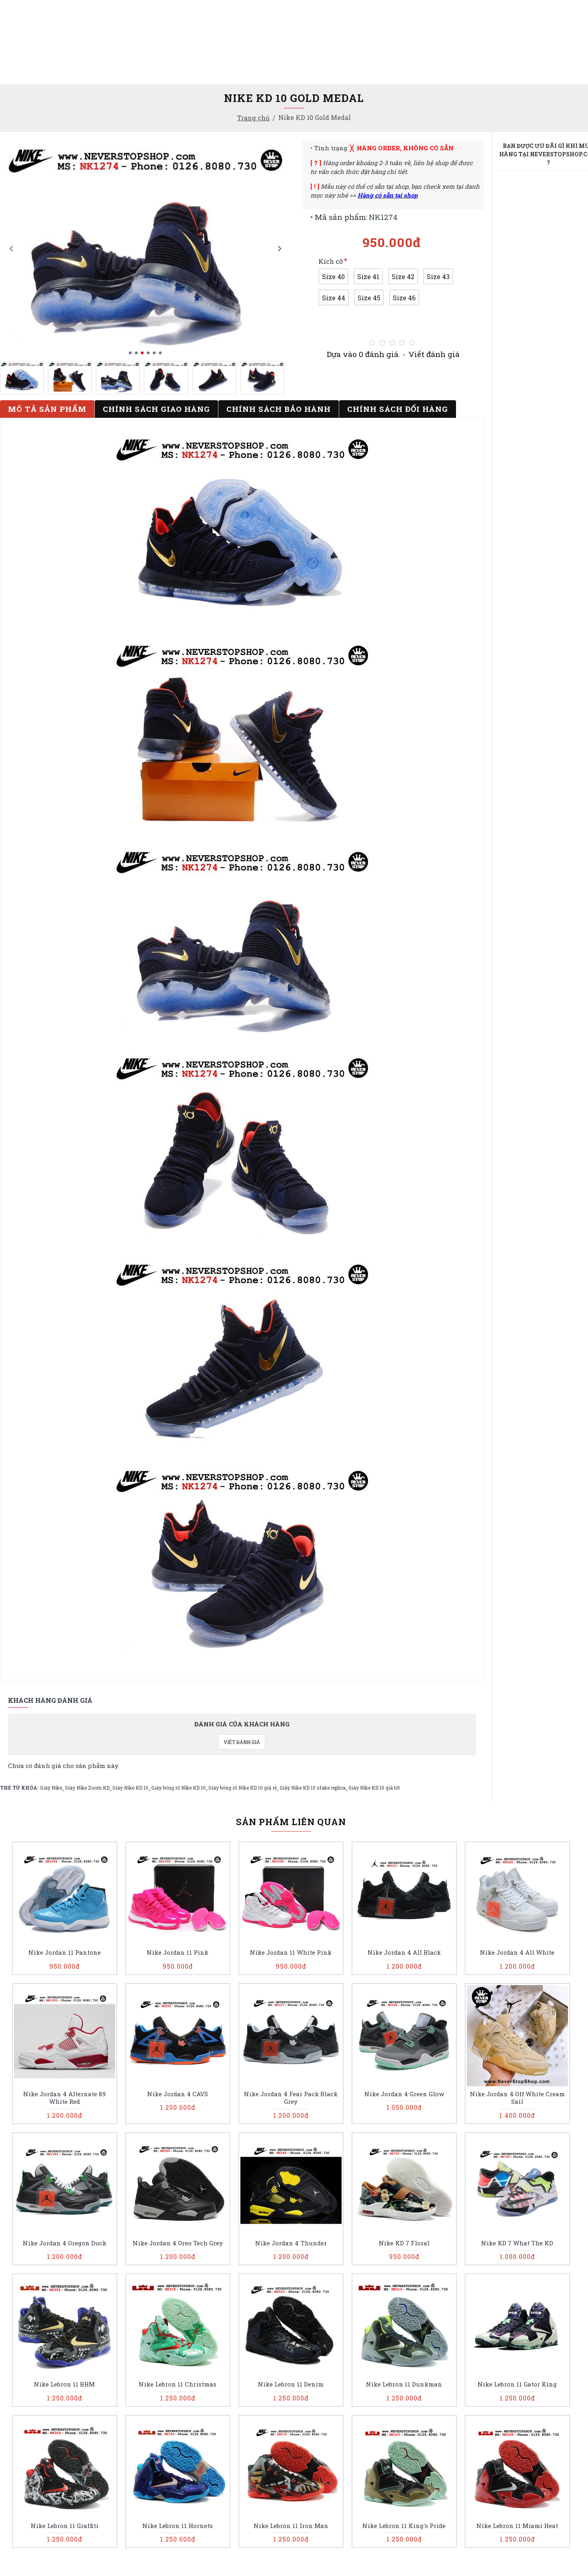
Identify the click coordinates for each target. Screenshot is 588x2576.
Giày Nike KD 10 (130, 1788)
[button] (11, 248)
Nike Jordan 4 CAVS (178, 2094)
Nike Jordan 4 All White (517, 1952)
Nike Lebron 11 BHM (64, 2384)
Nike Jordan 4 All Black (404, 1952)
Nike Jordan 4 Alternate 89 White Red (64, 2098)
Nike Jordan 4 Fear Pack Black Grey (291, 2098)
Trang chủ (253, 118)
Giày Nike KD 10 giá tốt (374, 1788)
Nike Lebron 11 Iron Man (291, 2526)
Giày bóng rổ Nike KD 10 (178, 1788)
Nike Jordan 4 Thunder (291, 2243)
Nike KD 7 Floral (404, 2243)
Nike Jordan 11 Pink (178, 1952)
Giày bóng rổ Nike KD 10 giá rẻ (243, 1788)
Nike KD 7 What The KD (517, 2243)
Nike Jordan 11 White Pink (291, 1952)
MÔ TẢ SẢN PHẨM (47, 409)
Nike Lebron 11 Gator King (517, 2384)
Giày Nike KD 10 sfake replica (313, 1788)
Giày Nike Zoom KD (87, 1788)
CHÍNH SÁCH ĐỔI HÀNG (398, 409)
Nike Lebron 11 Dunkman (404, 2384)
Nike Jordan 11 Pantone (65, 1952)
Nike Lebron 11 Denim (291, 2384)
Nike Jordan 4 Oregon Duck (65, 2243)
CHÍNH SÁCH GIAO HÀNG (156, 409)
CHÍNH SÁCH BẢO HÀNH (279, 409)
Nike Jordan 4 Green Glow (404, 2094)
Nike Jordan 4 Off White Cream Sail (517, 2098)
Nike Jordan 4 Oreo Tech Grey (178, 2243)
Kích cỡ (331, 261)
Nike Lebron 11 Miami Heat (517, 2526)
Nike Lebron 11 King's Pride (404, 2526)
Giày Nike (51, 1788)
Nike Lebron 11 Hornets (178, 2526)
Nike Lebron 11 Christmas (178, 2384)
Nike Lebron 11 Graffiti (65, 2526)
